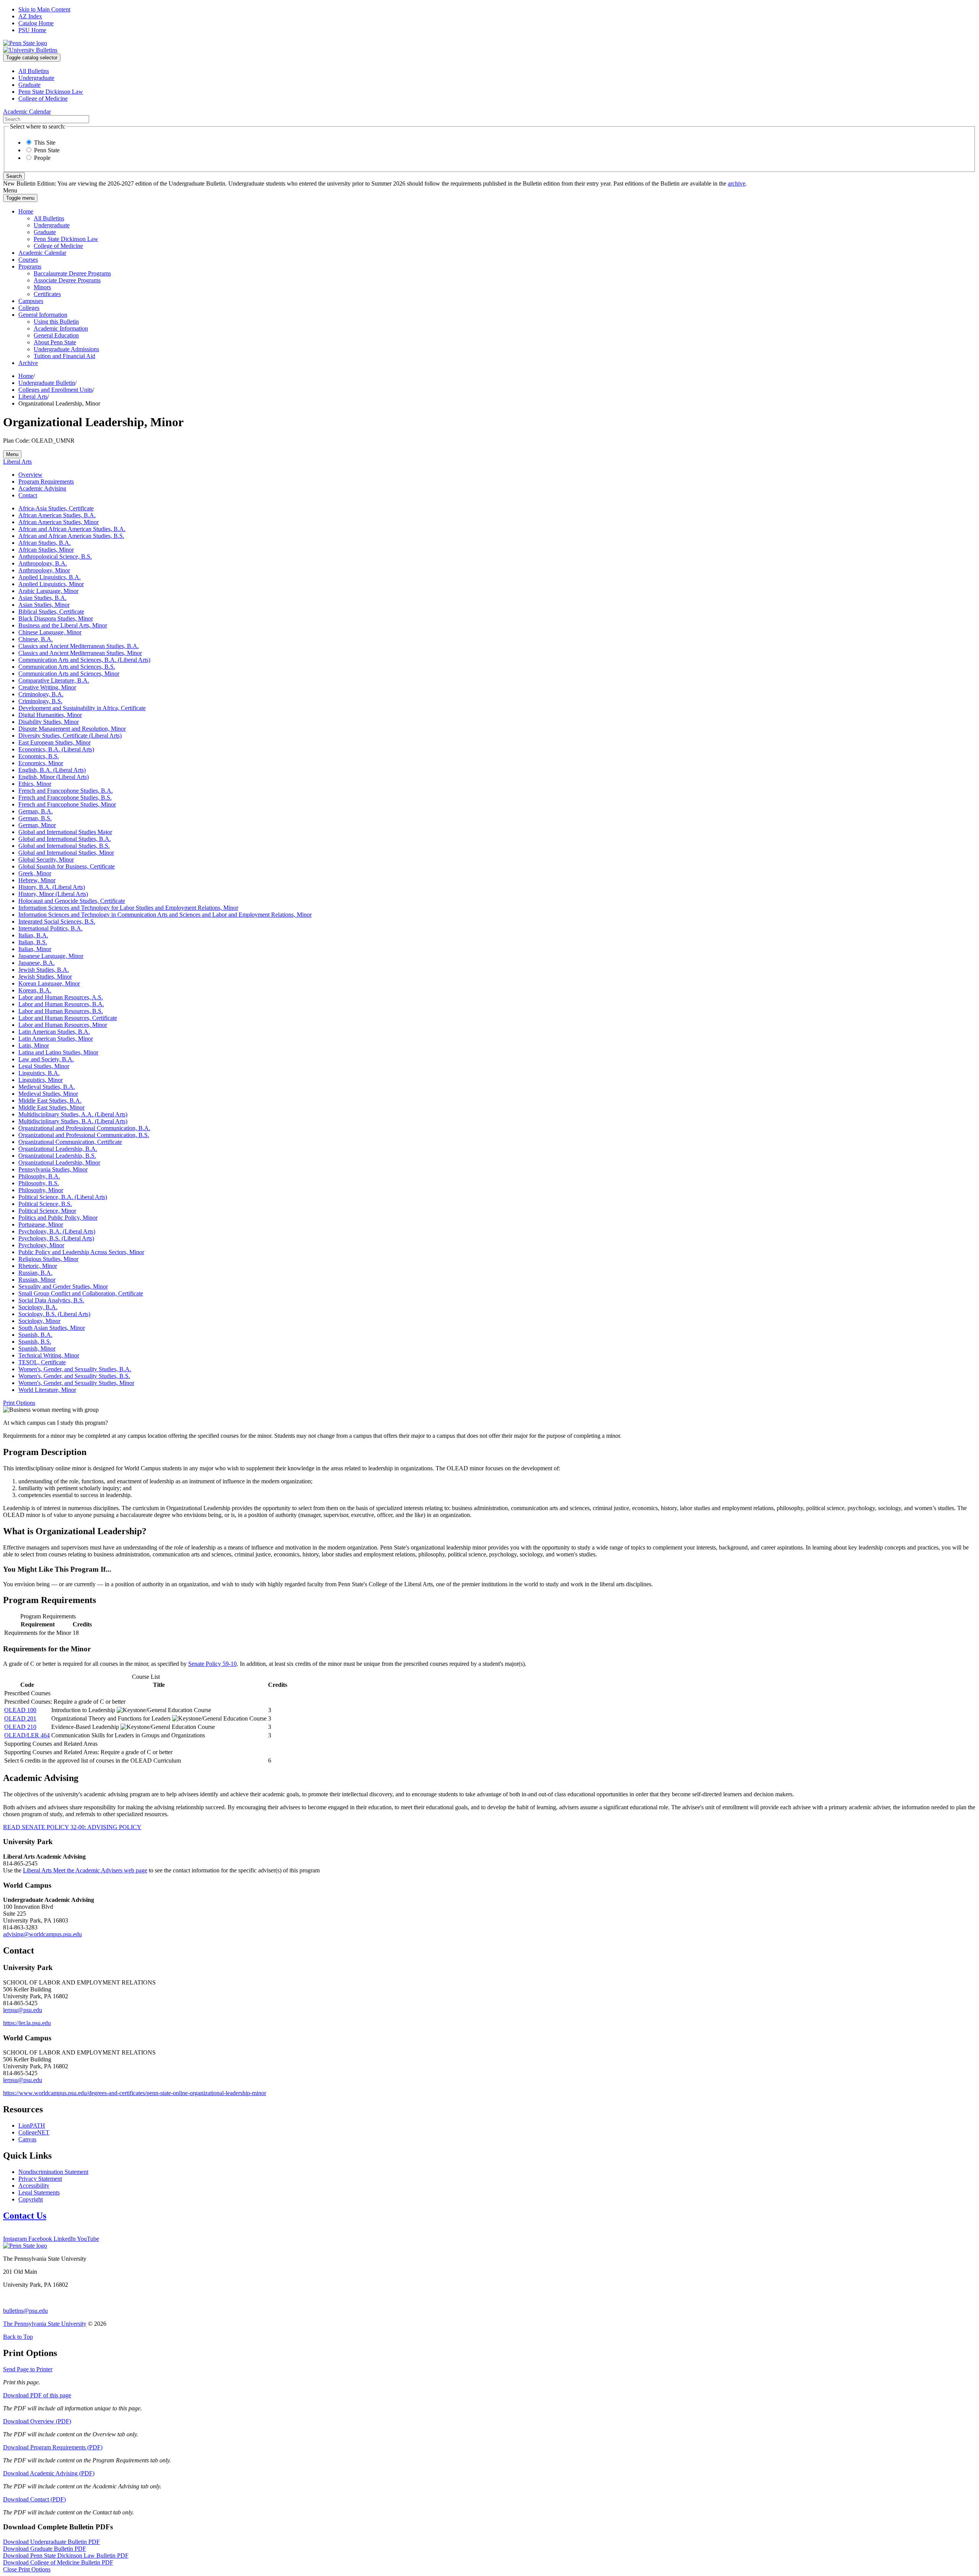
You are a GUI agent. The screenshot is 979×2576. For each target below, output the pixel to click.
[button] (19, 1403)
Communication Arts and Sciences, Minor (69, 674)
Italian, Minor (35, 949)
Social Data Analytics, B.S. (51, 1300)
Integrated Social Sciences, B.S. (57, 921)
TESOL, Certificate (42, 1362)
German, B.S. (35, 818)
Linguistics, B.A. (39, 1073)
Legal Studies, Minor (44, 1066)
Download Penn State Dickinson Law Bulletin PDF (66, 2556)
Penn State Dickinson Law (51, 92)
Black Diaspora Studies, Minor (56, 618)
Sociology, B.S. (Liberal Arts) (54, 1314)
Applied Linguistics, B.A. (50, 577)
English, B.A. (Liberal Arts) (52, 770)
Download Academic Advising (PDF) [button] (49, 2473)
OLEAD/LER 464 (27, 1735)
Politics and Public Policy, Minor (58, 1218)
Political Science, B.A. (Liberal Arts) (63, 1197)
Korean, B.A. (35, 990)
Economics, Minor (41, 763)
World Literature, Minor (47, 1390)
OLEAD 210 (20, 1727)
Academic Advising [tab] (42, 488)
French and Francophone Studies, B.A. (66, 791)
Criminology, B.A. (41, 694)
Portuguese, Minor (41, 1224)
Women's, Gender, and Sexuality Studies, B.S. (74, 1376)
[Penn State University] (25, 43)
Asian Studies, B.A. (42, 598)
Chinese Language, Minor (50, 632)
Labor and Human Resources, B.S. (61, 1011)
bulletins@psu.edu (25, 2311)
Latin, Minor (34, 1045)
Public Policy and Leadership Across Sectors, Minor (81, 1252)
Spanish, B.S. (35, 1342)
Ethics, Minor (35, 784)
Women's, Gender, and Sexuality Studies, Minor (76, 1383)
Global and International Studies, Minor (66, 853)
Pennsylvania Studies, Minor (53, 1169)
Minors (42, 287)
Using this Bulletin (56, 322)
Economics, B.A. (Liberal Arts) (56, 749)
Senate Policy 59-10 (212, 1664)
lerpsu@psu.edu (23, 2010)
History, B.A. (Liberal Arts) (52, 887)
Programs (30, 266)
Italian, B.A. (33, 935)
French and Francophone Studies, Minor (67, 804)
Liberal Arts (33, 397)
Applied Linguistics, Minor (51, 584)
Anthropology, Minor (44, 570)
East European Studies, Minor (54, 742)
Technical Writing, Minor (49, 1355)
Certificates (47, 294)
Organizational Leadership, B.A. (58, 1149)
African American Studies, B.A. (57, 515)
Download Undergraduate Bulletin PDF (51, 2542)
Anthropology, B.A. (43, 563)
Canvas (27, 2139)
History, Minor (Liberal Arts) (53, 894)
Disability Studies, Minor (49, 722)
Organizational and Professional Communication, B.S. (84, 1135)
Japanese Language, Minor (51, 956)
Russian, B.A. (35, 1273)
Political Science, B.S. (45, 1204)
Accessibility (34, 2186)
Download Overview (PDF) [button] (37, 2421)
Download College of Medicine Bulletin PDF (58, 2562)
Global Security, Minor (46, 859)
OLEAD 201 (20, 1718)
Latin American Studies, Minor (56, 1039)
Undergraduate (36, 78)
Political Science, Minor (47, 1211)
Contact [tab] (28, 495)
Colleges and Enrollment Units (55, 390)
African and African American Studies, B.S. (71, 536)
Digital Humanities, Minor (50, 715)
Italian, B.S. (33, 942)
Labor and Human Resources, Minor (63, 1025)
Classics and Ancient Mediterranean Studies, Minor (80, 653)
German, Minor (37, 825)
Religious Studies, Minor (48, 1259)
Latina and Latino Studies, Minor (58, 1052)
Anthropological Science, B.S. (55, 556)
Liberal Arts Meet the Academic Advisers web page (85, 1870)
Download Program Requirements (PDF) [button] (53, 2447)
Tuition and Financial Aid (64, 356)
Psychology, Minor (41, 1245)
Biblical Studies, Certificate (51, 612)
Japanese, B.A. (37, 963)
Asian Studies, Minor (44, 605)
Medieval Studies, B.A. (47, 1087)
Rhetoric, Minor (38, 1266)
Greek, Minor (35, 873)
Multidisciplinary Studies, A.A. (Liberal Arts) (73, 1114)
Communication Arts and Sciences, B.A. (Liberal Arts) (84, 660)
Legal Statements (39, 2192)
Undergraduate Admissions (66, 349)
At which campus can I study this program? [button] (55, 1423)
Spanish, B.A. (35, 1335)
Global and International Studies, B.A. (65, 839)
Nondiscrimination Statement (53, 2172)
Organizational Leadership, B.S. (57, 1156)
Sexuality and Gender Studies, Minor (63, 1286)
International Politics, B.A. (50, 928)
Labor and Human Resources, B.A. (61, 1004)
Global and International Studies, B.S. (64, 846)
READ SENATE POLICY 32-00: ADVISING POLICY (72, 1827)
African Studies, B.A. (45, 543)
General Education (56, 335)
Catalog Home (36, 23)
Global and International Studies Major (65, 832)
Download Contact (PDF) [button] (34, 2499)
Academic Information (61, 328)
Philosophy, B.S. (39, 1183)
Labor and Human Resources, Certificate (68, 1018)
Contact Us (25, 2216)
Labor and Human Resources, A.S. (61, 997)
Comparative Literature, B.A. (54, 680)
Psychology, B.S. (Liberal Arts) (56, 1238)
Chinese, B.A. (36, 639)
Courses (28, 260)
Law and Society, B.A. (46, 1059)
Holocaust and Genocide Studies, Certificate (72, 901)
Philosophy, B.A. (39, 1176)
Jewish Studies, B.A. (44, 970)
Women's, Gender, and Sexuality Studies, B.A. (75, 1369)
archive (737, 183)
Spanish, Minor (37, 1348)
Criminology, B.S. (40, 701)
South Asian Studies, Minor (52, 1328)
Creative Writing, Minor (47, 687)
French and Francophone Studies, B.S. (65, 798)
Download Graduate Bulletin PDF (45, 2549)
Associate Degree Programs (67, 280)
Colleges (29, 308)
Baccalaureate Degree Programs (72, 273)
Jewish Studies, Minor (45, 977)
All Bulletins (34, 71)
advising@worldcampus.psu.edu (42, 1934)
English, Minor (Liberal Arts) (54, 777)
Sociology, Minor (39, 1321)
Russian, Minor (37, 1280)
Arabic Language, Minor (48, 591)
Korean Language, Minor (49, 983)
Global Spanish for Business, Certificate (67, 866)
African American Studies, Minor (59, 522)
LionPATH (32, 2125)
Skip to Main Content (44, 9)
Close (27, 2569)
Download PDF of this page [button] (37, 2395)
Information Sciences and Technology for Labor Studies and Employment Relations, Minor (128, 908)
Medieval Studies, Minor (48, 1094)
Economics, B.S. (39, 756)
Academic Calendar (42, 253)
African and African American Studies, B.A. (72, 529)
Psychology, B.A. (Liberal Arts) (57, 1231)
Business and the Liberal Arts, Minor (63, 625)
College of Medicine (43, 99)
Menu (12, 454)
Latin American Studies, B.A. (54, 1032)
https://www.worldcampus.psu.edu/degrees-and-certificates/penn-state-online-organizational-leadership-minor (135, 2093)
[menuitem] (497, 71)
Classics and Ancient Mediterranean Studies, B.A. (79, 646)
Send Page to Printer (28, 2369)
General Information (43, 315)
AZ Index (30, 16)
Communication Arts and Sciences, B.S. (67, 667)
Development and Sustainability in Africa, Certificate (82, 708)
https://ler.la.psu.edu (27, 2023)
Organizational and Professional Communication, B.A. (84, 1128)
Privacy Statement (40, 2179)
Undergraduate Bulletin (47, 383)
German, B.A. (36, 811)
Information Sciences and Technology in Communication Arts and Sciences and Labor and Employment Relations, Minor (165, 915)
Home (26, 211)
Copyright (31, 2199)
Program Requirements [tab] (46, 481)
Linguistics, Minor (41, 1080)
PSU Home (32, 30)
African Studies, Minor (46, 550)
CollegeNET (34, 2132)
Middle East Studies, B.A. (50, 1101)
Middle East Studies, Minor (51, 1107)
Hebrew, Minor (37, 880)
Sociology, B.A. (38, 1307)
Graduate (29, 85)
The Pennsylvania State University (45, 2324)
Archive (28, 363)
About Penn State (55, 342)
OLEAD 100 (20, 1710)
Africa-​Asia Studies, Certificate (56, 508)
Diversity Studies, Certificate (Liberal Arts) (70, 736)
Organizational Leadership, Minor (59, 1163)
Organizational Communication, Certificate (70, 1142)
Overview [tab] (30, 475)
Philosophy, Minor (41, 1190)
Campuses (31, 301)
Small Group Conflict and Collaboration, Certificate (81, 1293)
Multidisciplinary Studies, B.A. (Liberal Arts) (73, 1121)
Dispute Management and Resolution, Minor (72, 729)
